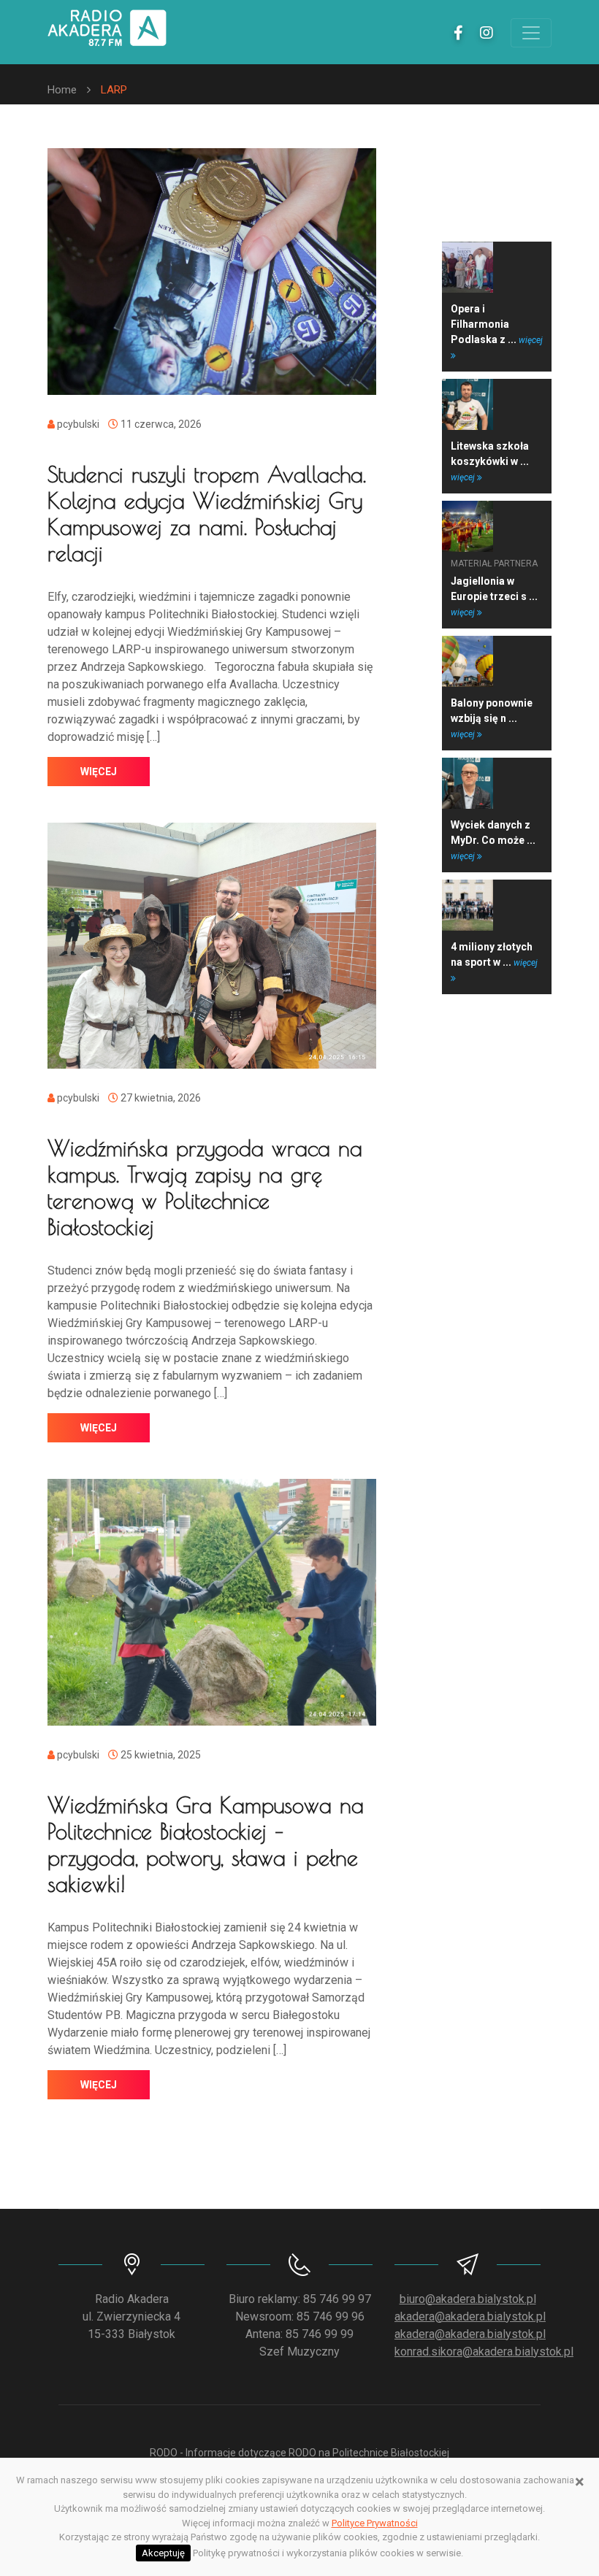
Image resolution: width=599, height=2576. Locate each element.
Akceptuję (163, 2553)
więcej (99, 772)
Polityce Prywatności (375, 2523)
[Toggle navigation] (531, 33)
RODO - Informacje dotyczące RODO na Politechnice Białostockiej (299, 2453)
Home (62, 90)
